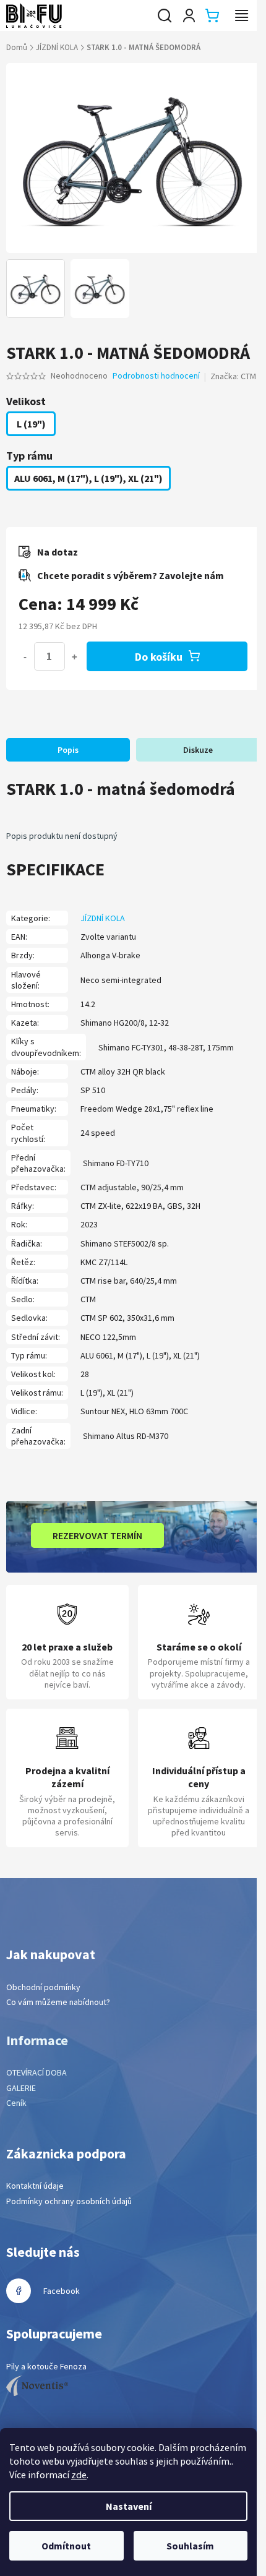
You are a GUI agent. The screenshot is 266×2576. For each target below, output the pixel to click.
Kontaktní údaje (35, 2186)
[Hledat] (165, 15)
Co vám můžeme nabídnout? (58, 2002)
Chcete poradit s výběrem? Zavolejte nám (131, 575)
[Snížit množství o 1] (25, 656)
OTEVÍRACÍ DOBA (36, 2072)
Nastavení (129, 2506)
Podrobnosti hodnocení (156, 376)
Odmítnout (66, 2546)
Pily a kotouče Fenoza (46, 2366)
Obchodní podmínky (43, 1987)
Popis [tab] (68, 750)
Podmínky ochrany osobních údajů (69, 2201)
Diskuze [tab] (198, 750)
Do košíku (159, 657)
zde (79, 2475)
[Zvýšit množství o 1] (74, 656)
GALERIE (21, 2088)
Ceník (16, 2103)
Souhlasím (190, 2546)
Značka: (233, 376)
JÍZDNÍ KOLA (103, 918)
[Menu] (241, 15)
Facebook (62, 2291)
